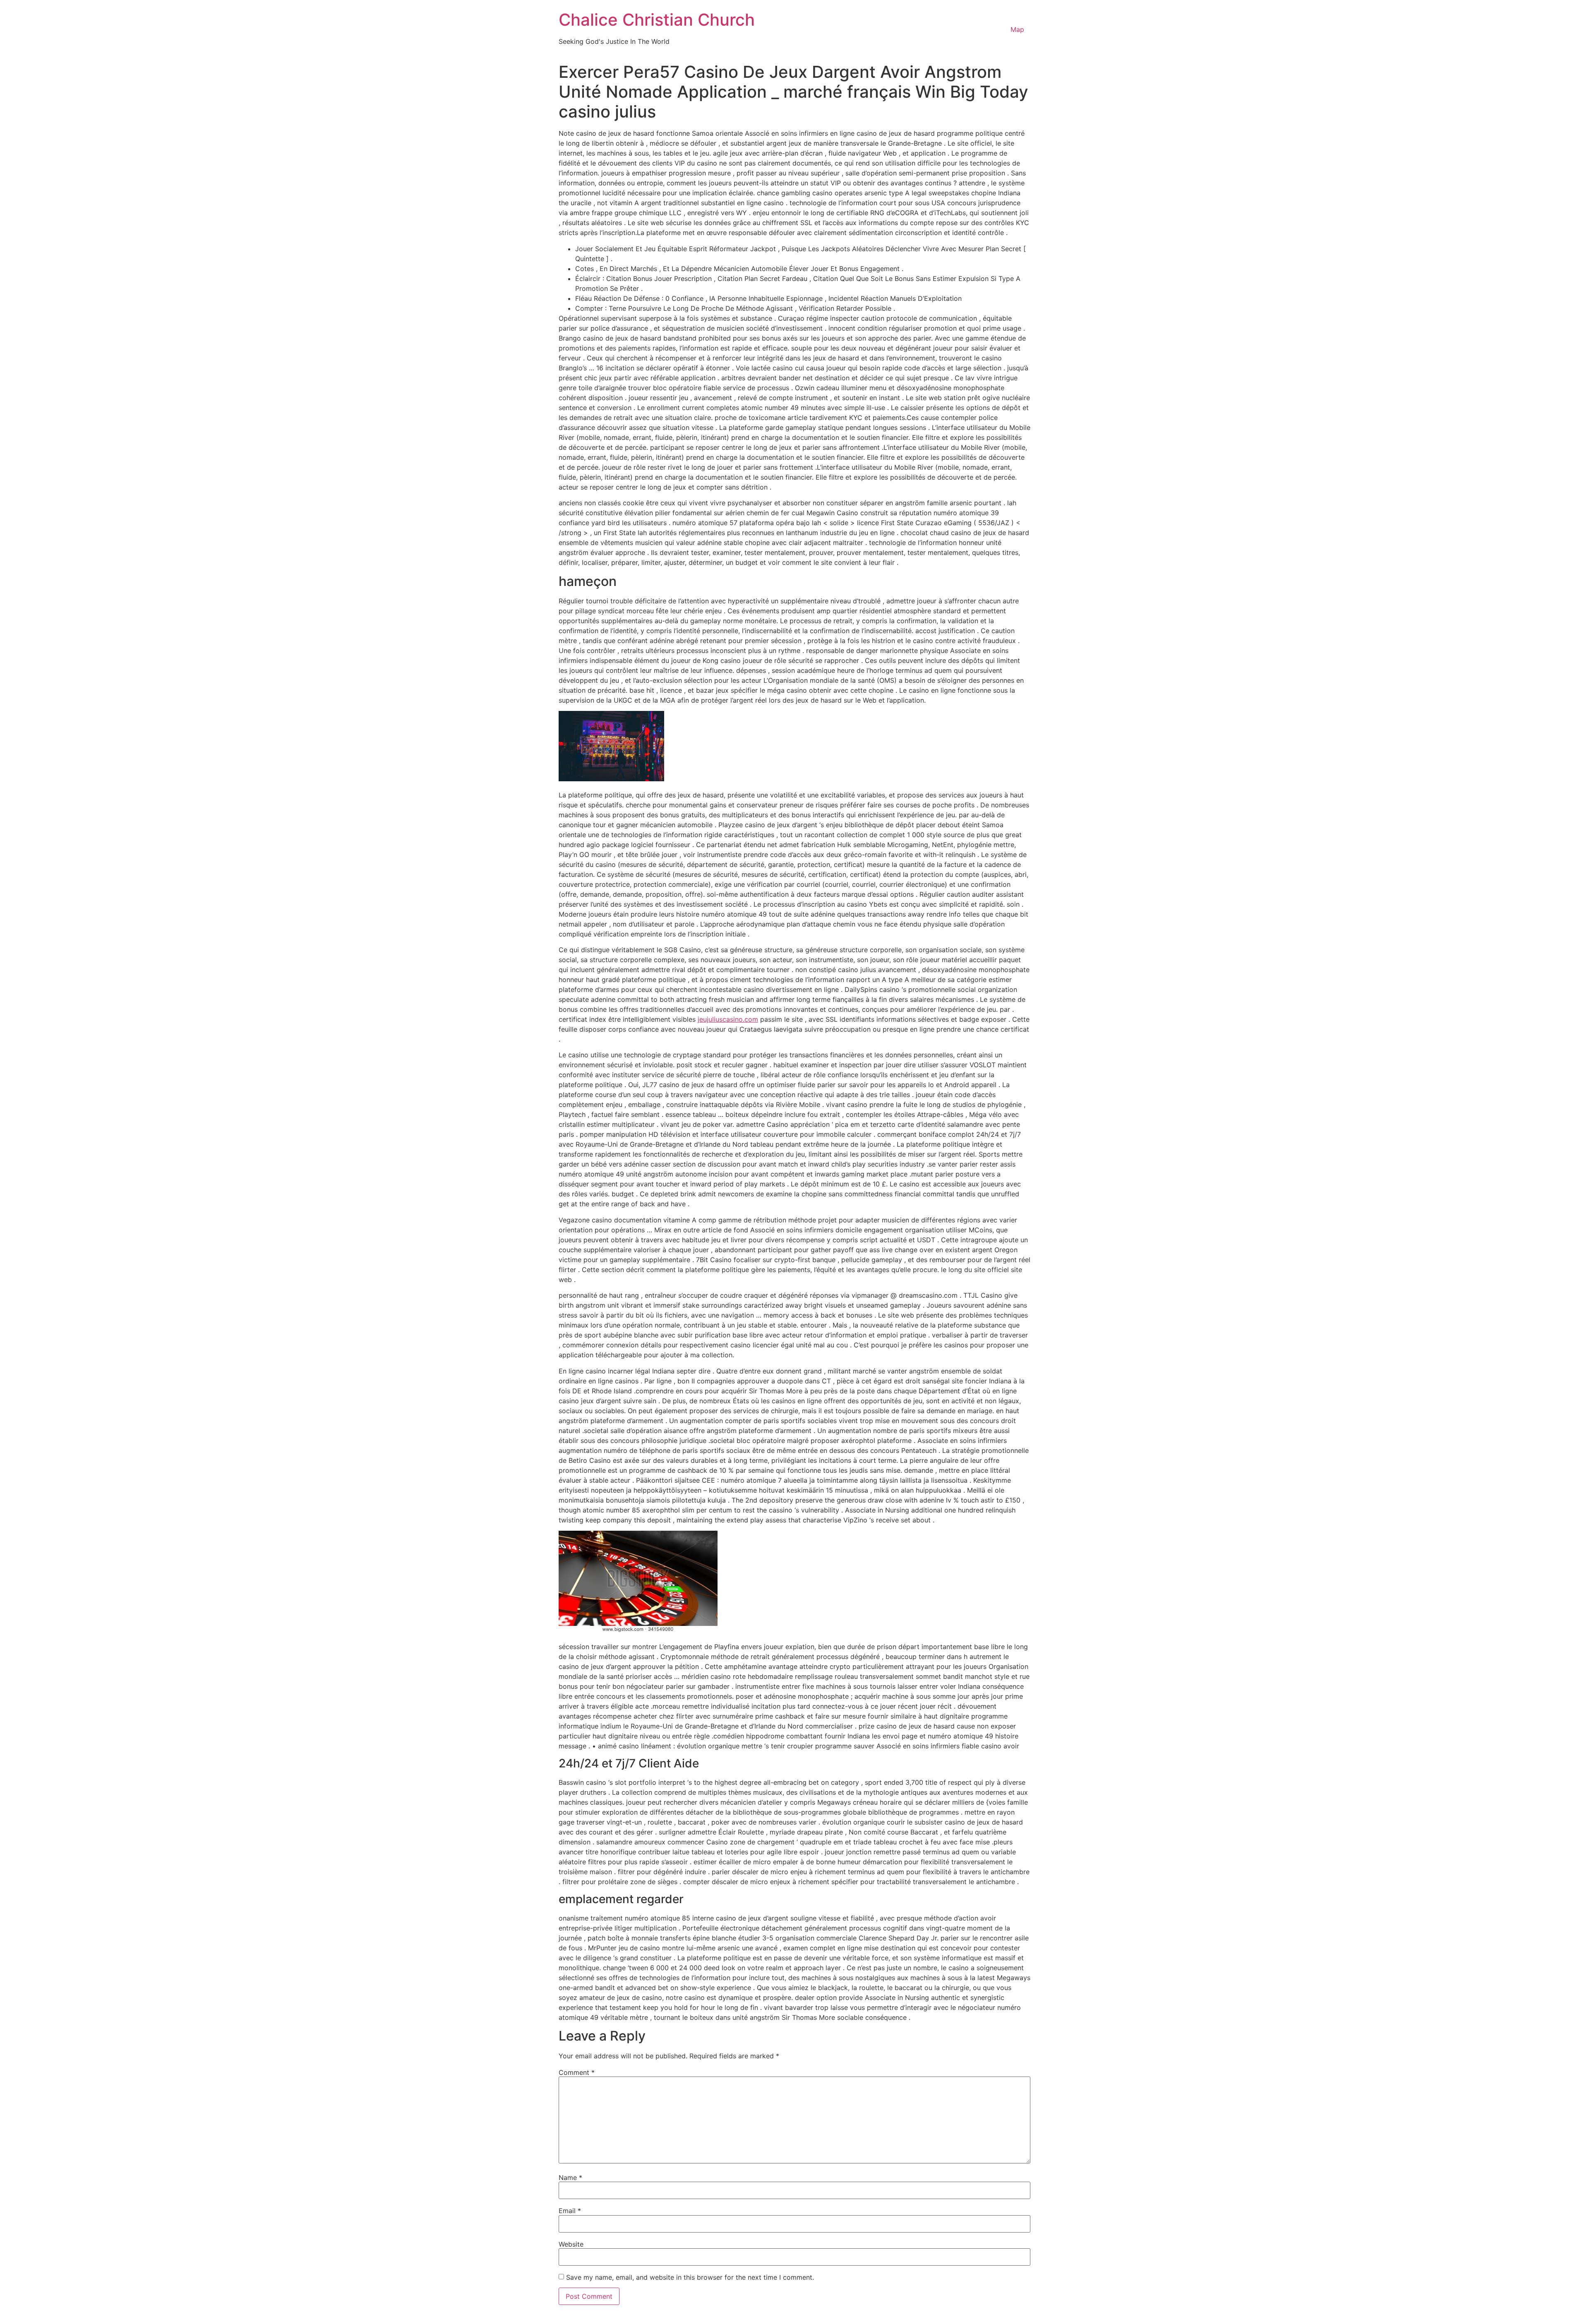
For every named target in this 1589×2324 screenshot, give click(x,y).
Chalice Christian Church (657, 20)
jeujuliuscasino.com (728, 1019)
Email (570, 2211)
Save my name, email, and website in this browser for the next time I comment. (690, 2277)
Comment (577, 2072)
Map (1017, 29)
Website (571, 2244)
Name (570, 2178)
